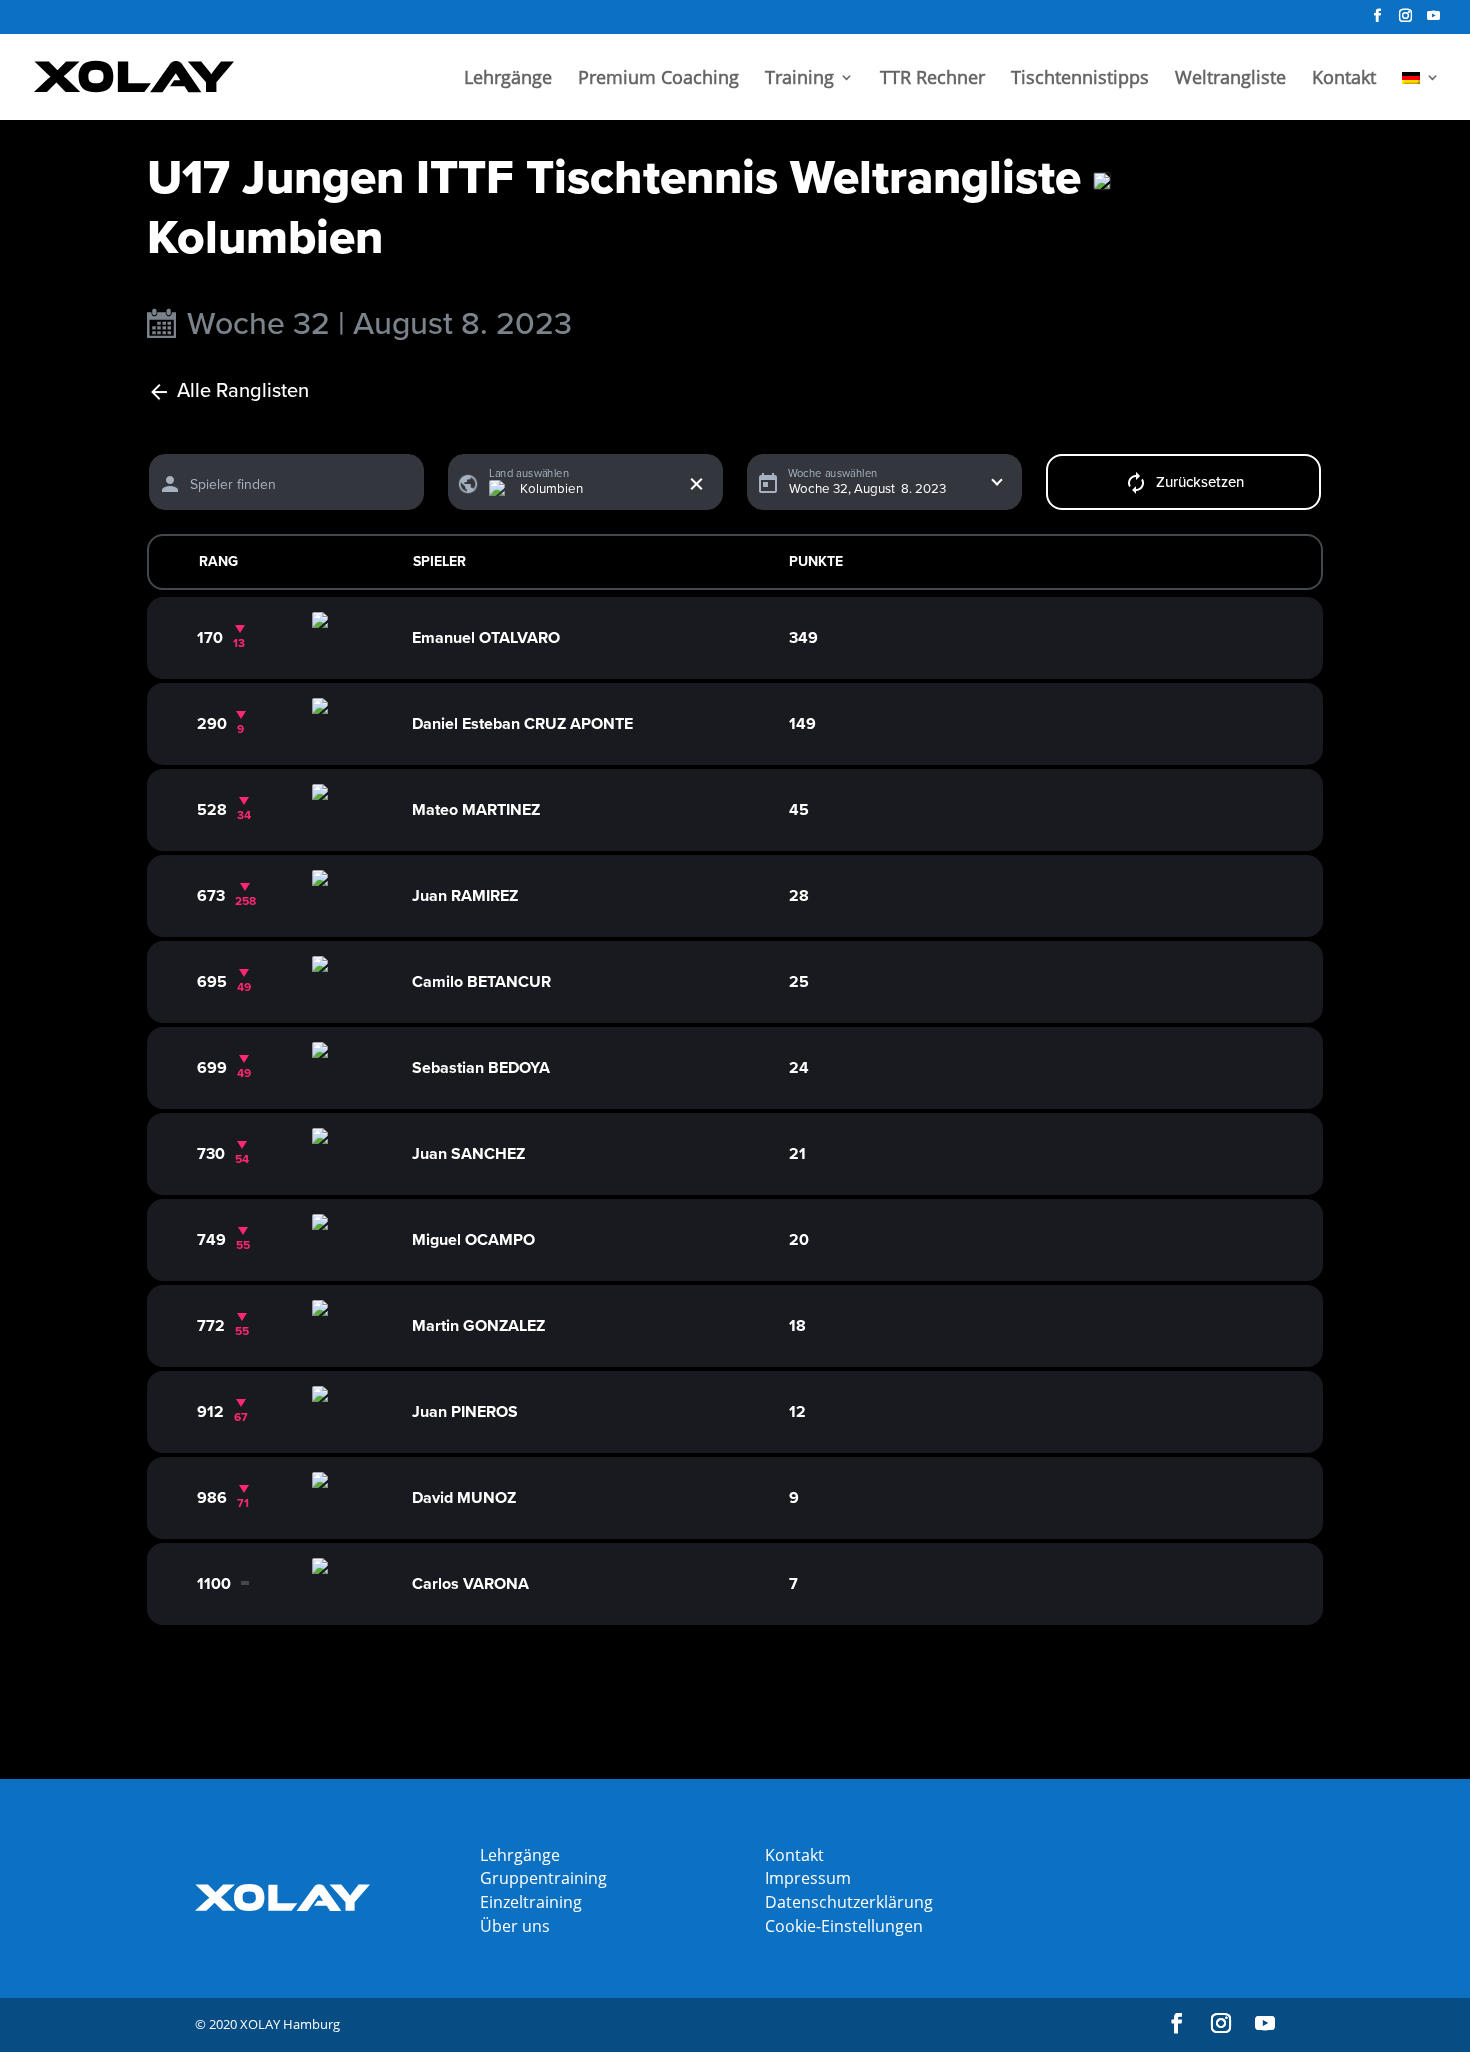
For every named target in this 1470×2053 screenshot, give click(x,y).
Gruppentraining (543, 1878)
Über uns (515, 1926)
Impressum (808, 1878)
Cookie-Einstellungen (844, 1926)
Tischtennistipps (1080, 79)
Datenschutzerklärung (849, 1902)
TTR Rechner (932, 79)
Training (799, 79)
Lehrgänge (508, 79)
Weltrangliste (1230, 79)
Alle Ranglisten (243, 391)
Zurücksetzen (1200, 482)
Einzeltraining (531, 1902)
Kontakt (1344, 79)
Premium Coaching (658, 79)
